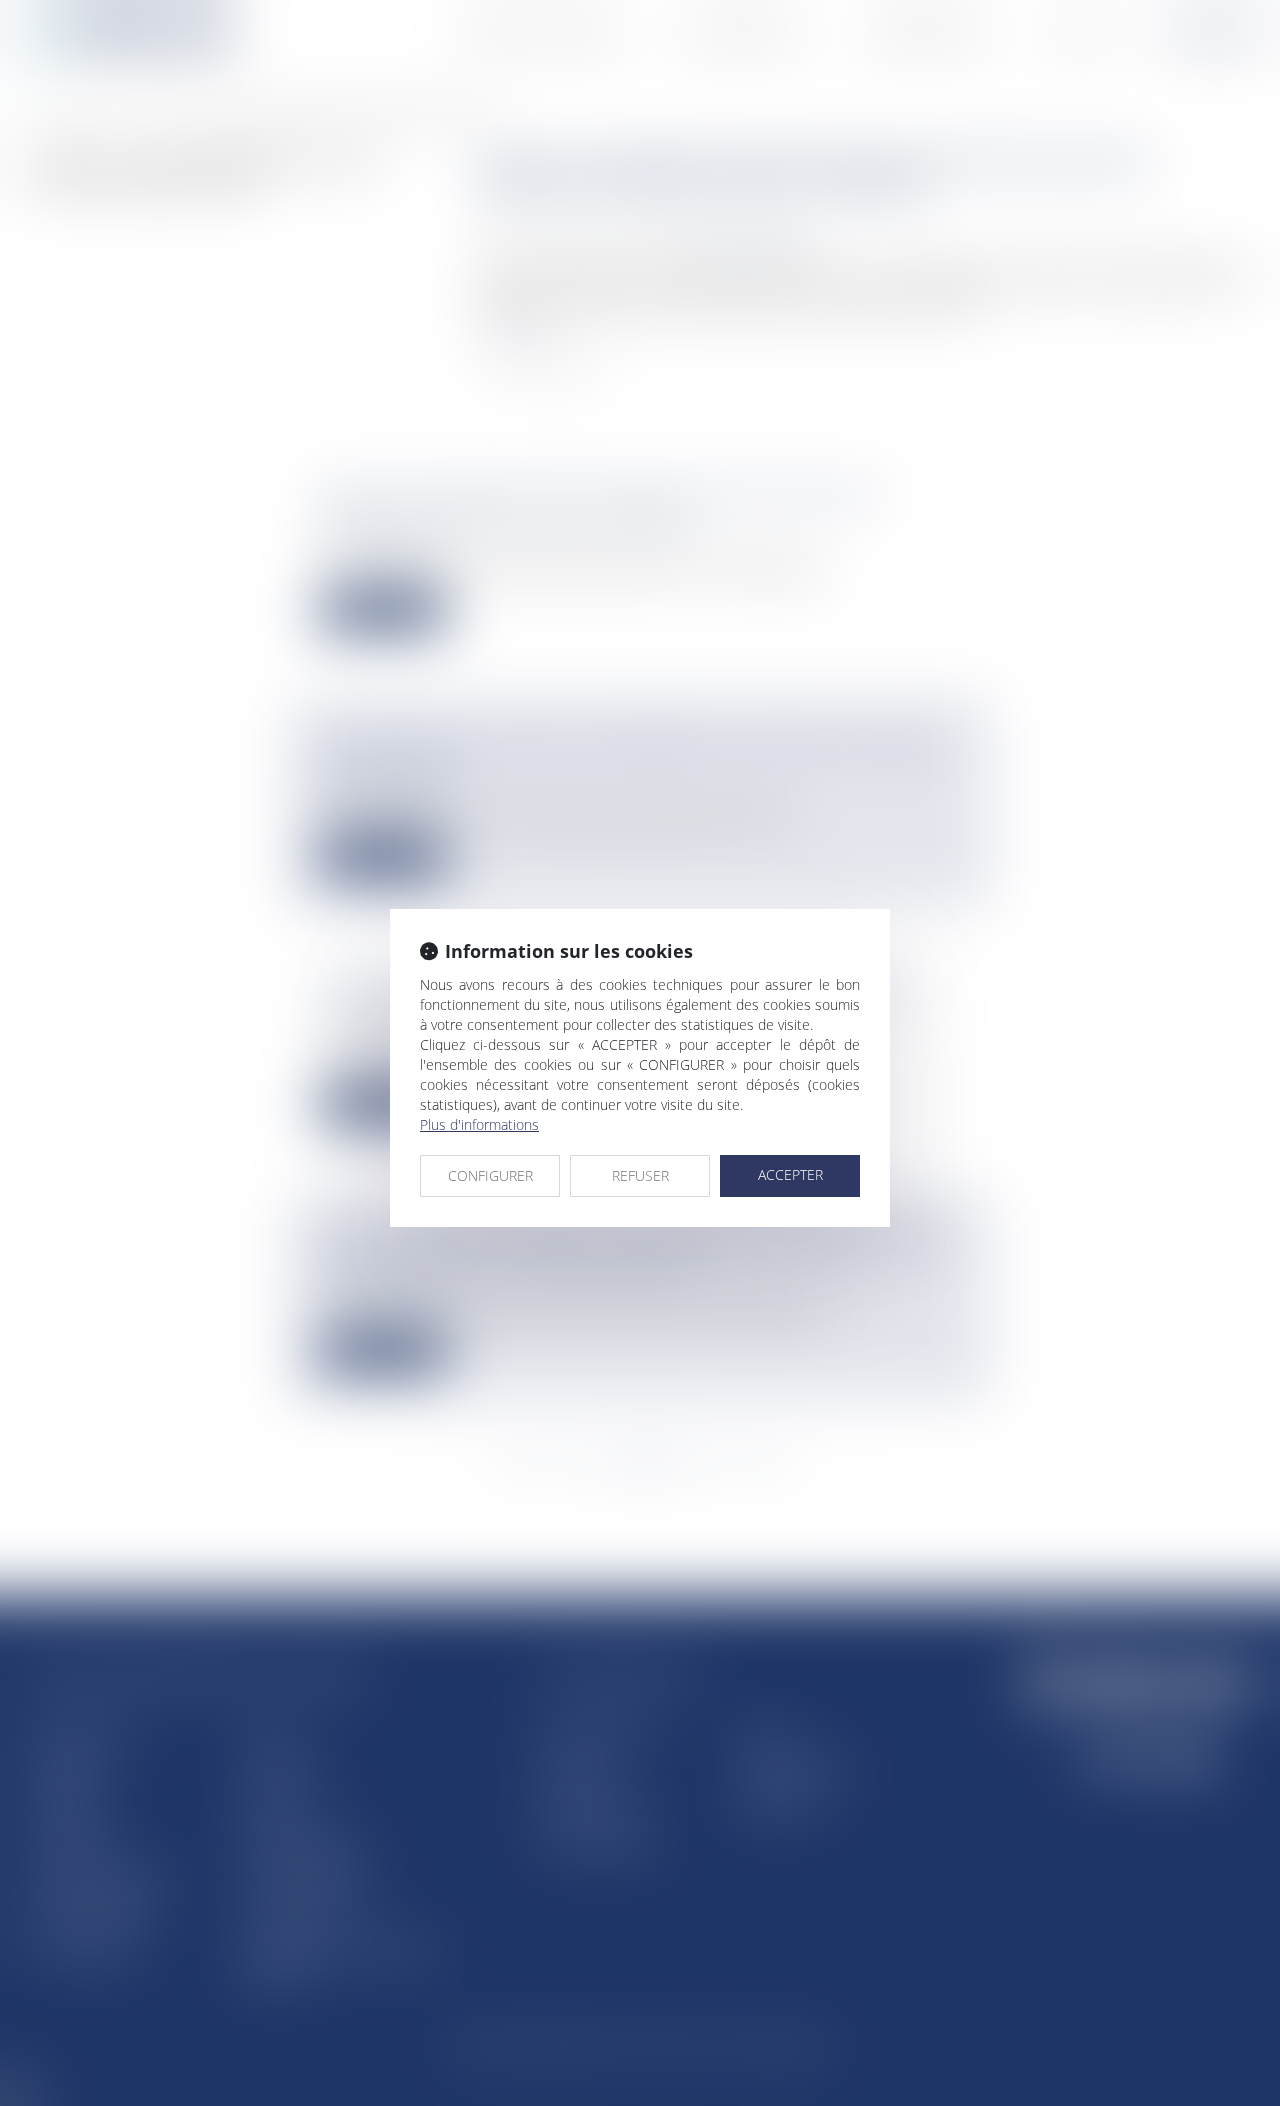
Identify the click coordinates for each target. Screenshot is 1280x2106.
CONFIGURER (490, 1175)
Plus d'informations (479, 1124)
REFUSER (640, 1175)
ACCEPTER (790, 1174)
